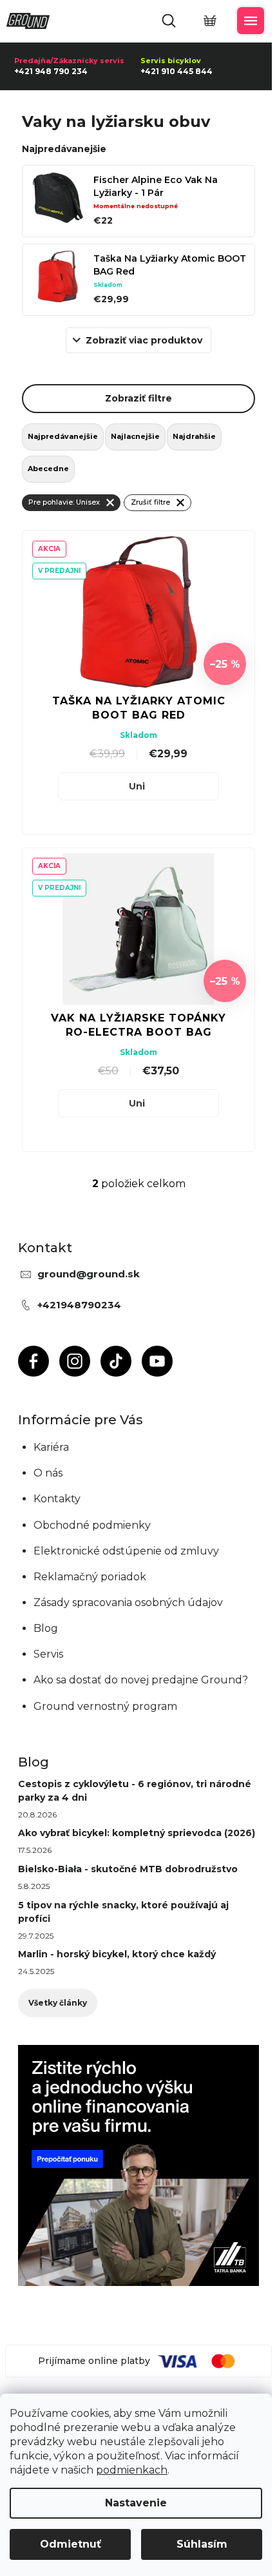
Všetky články (58, 2003)
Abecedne (48, 469)
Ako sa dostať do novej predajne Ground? (141, 1680)
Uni (137, 786)
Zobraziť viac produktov (144, 340)
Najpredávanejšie (63, 436)
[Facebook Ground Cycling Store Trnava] (33, 1361)
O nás (48, 1473)
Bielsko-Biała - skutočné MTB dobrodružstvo (128, 1869)
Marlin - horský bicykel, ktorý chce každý (117, 1954)
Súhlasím (202, 2544)
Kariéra (51, 1447)
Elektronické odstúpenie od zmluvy (126, 1551)
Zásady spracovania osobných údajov (128, 1603)
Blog (46, 1628)
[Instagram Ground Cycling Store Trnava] (75, 1361)
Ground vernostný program (105, 1706)
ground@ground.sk (89, 1274)
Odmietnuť (71, 2544)
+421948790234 (79, 1305)
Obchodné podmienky (92, 1525)
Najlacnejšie (135, 436)
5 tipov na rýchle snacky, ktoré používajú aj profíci (123, 1912)
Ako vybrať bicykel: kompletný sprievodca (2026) (137, 1833)
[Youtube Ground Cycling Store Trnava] (157, 1361)
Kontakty (57, 1499)
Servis (48, 1654)
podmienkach (132, 2470)
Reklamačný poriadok (90, 1577)
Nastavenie (136, 2503)
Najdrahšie (194, 436)
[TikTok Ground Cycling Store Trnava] (116, 1361)
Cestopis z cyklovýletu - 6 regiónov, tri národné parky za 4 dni (135, 1791)
